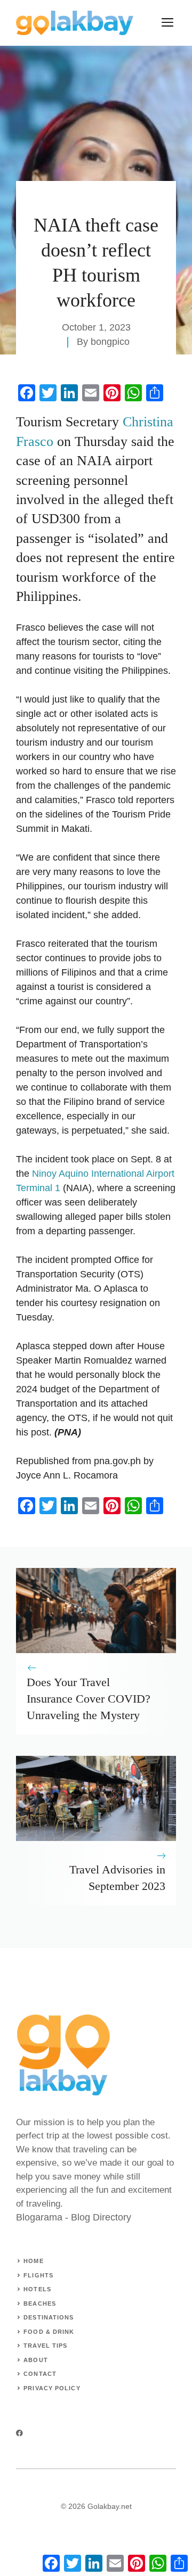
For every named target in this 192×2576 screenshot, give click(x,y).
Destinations (49, 2317)
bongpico (110, 342)
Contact (40, 2374)
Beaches (40, 2303)
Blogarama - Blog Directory (74, 2217)
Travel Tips (45, 2346)
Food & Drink (49, 2332)
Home (33, 2261)
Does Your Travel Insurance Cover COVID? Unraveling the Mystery (89, 1699)
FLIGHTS (38, 2275)
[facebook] (19, 2433)
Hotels (37, 2289)
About (36, 2360)
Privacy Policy (52, 2388)
